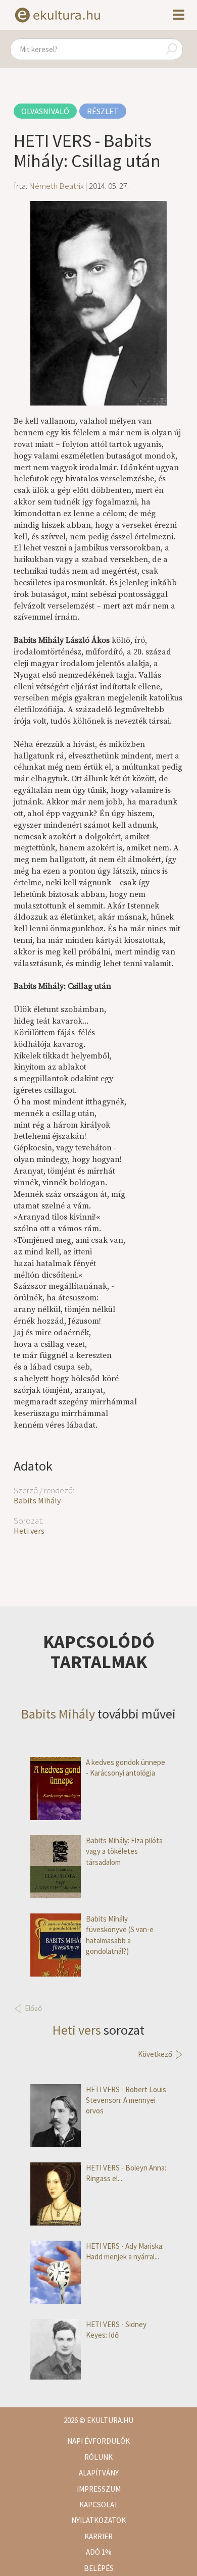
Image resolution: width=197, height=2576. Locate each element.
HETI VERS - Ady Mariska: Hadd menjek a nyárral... (125, 2251)
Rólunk (98, 2457)
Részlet (103, 111)
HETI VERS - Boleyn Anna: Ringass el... (126, 2173)
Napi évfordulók (98, 2441)
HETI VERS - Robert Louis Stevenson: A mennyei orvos (126, 2100)
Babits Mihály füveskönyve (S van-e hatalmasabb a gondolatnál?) (120, 1935)
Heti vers (29, 1531)
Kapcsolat (99, 2505)
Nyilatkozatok (98, 2520)
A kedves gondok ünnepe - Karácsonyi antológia (126, 1767)
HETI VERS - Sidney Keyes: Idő (116, 2330)
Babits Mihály (37, 1500)
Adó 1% (99, 2552)
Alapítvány (99, 2473)
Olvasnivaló (45, 111)
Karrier (98, 2536)
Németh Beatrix (56, 186)
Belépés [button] (99, 2568)
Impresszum (99, 2489)
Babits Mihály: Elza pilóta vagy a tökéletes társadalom (124, 1851)
